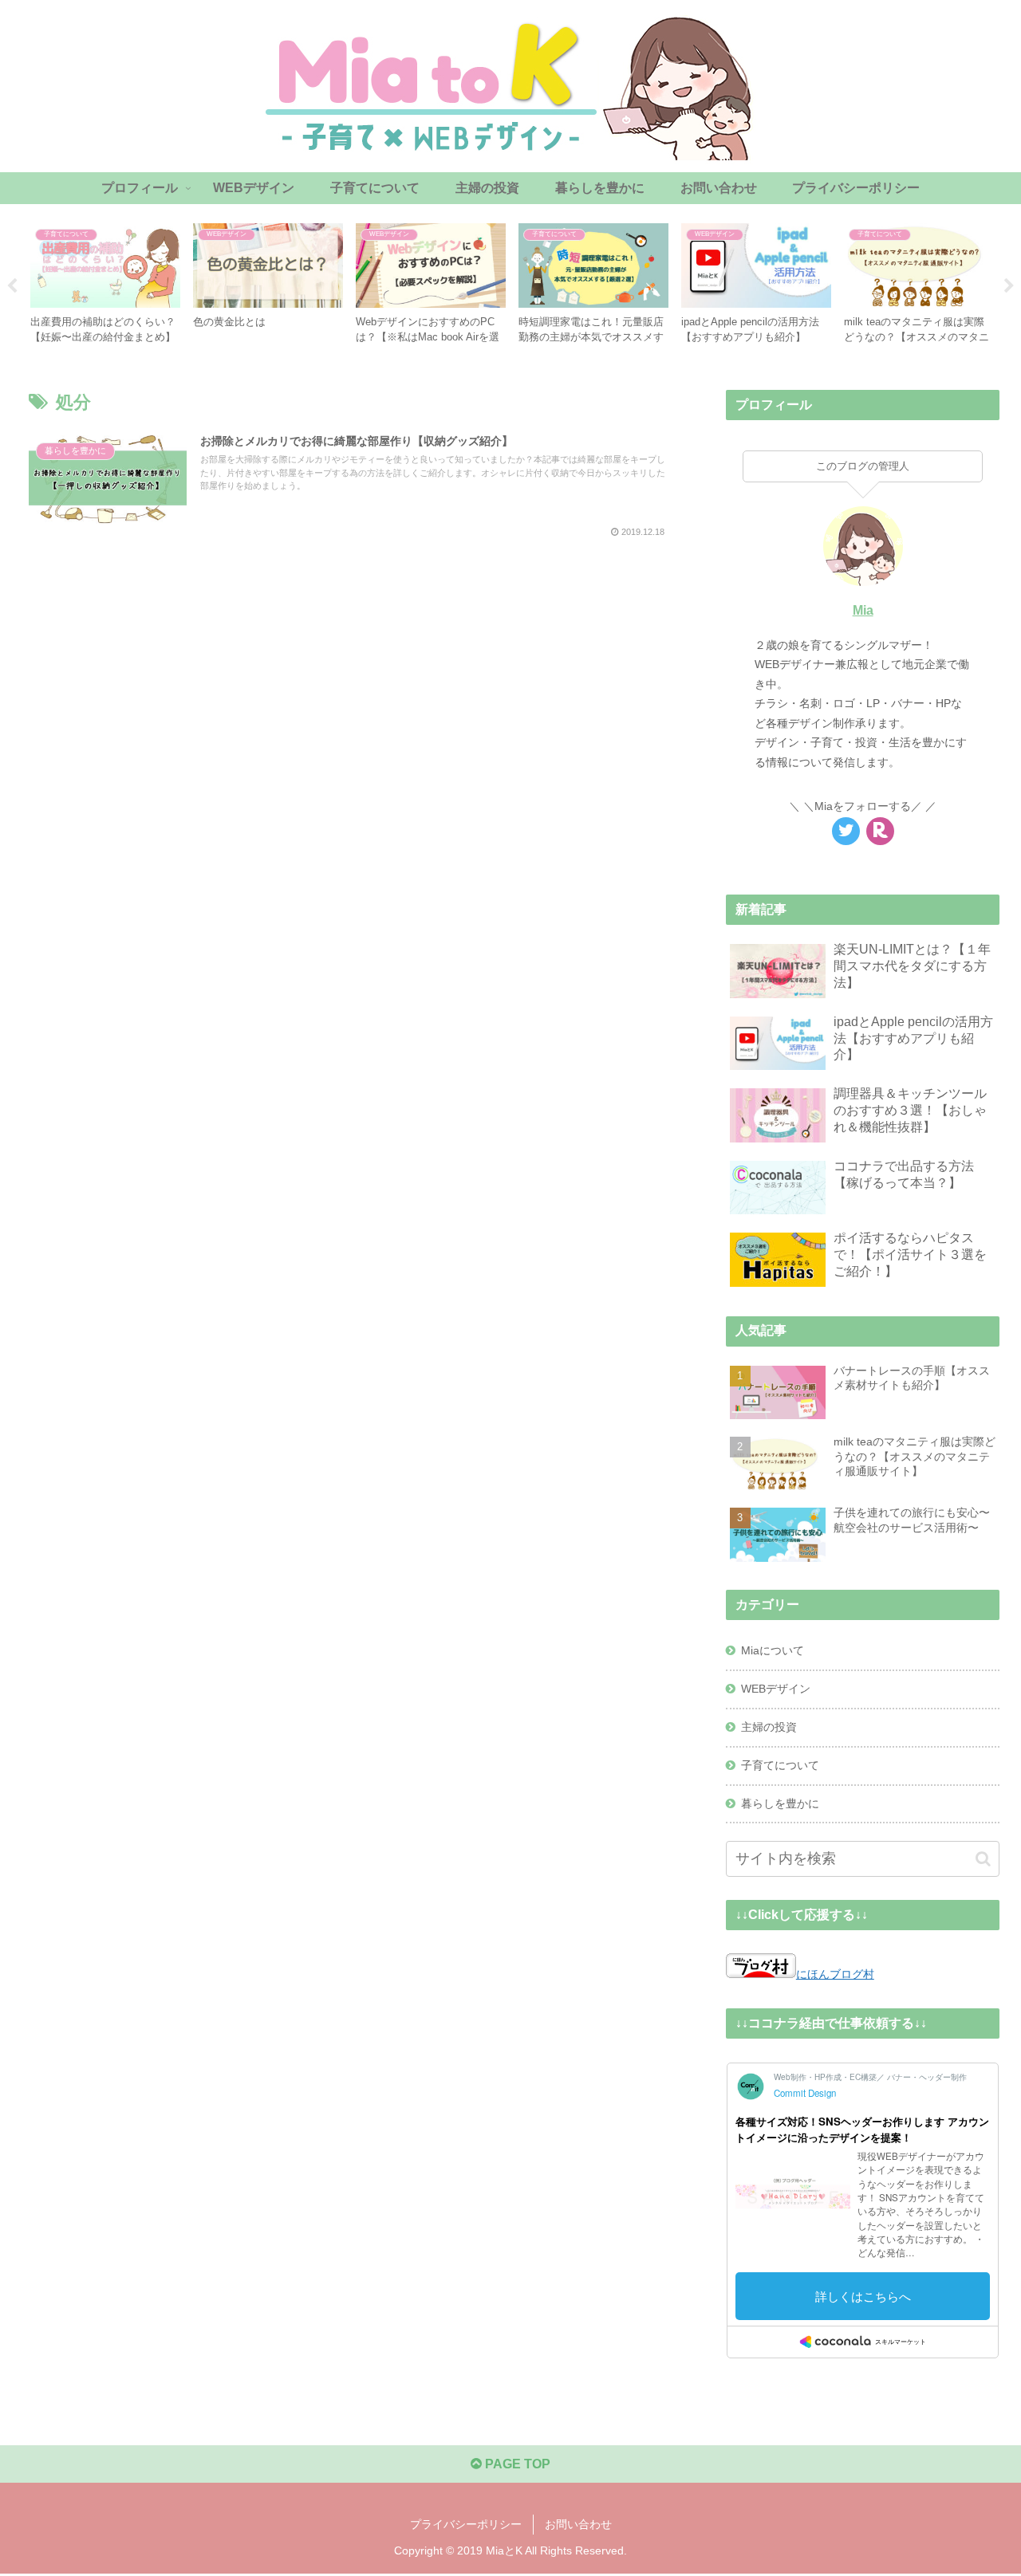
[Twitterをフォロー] (846, 831)
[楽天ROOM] (880, 831)
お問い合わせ (578, 2524)
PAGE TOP (516, 2464)
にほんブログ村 (835, 1974)
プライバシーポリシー (466, 2524)
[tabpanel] (105, 283)
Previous (12, 286)
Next (1009, 286)
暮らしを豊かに (780, 1803)
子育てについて (780, 1765)
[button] (983, 1859)
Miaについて (773, 1650)
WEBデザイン (776, 1689)
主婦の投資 (769, 1727)
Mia (863, 610)
